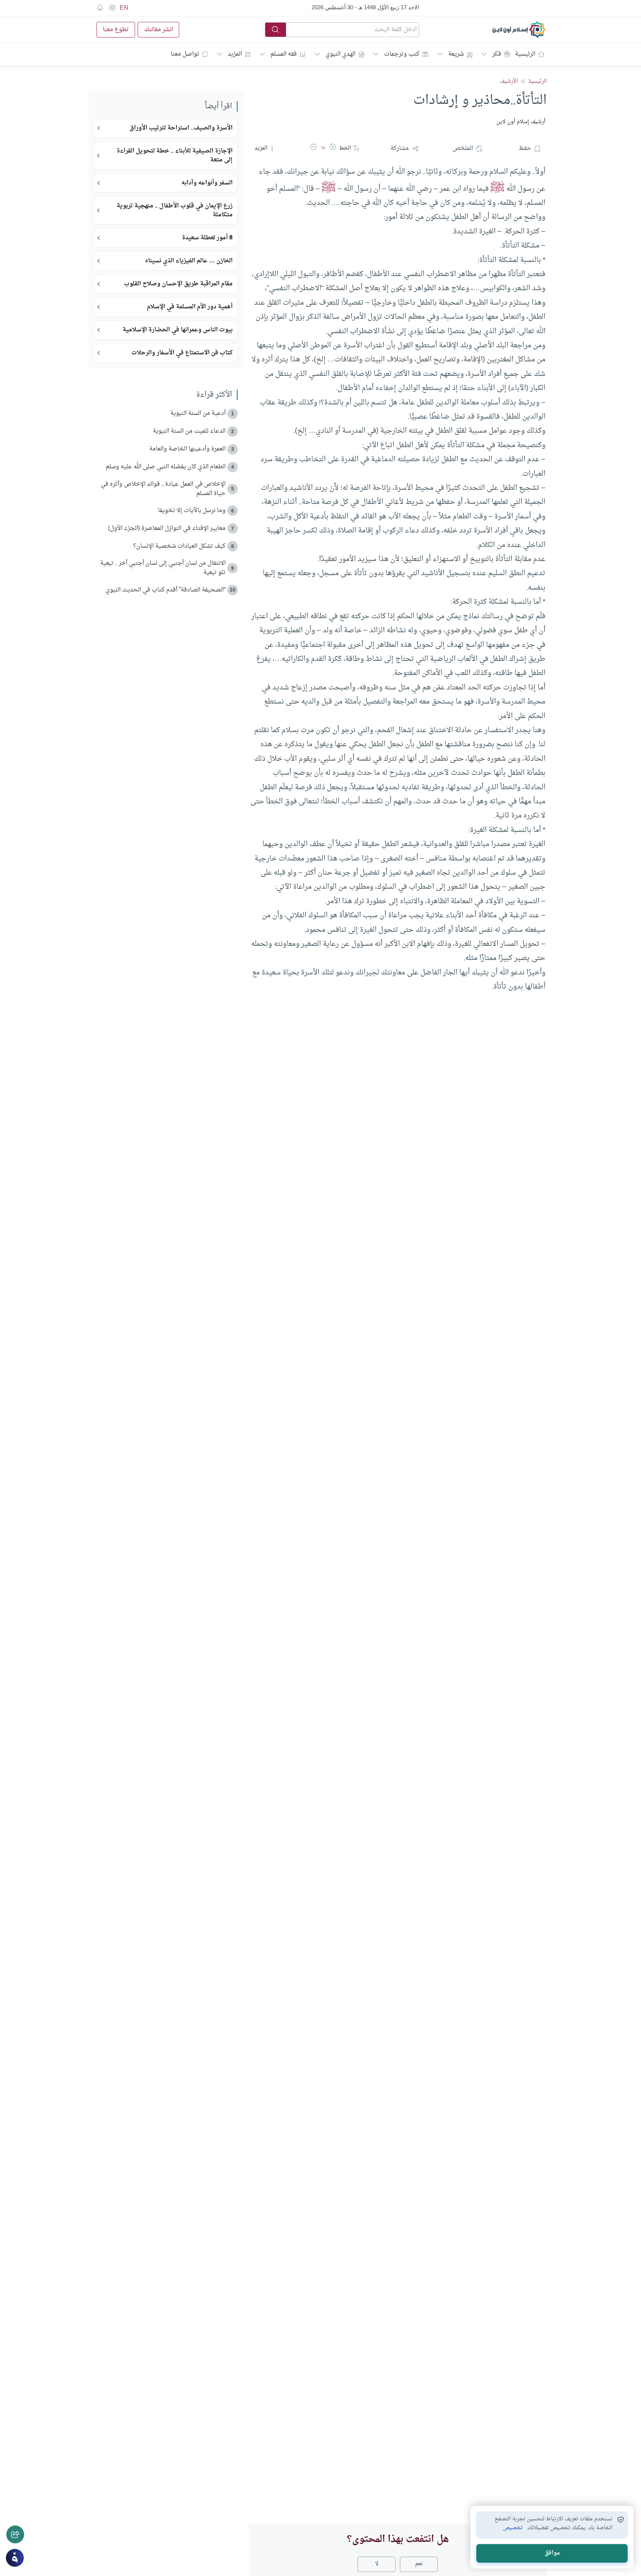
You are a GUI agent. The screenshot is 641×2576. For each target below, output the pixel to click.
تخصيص (513, 2528)
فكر (497, 54)
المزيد (235, 54)
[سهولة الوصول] (112, 8)
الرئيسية (525, 54)
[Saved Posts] (100, 8)
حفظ (525, 148)
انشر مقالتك (158, 30)
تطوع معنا (116, 30)
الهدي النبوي (340, 54)
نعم (419, 2564)
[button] (333, 148)
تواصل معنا (185, 54)
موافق (552, 2553)
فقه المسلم (284, 54)
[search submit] (276, 30)
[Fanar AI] (15, 2558)
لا (377, 2564)
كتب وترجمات (402, 54)
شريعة (456, 54)
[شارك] (15, 2534)
